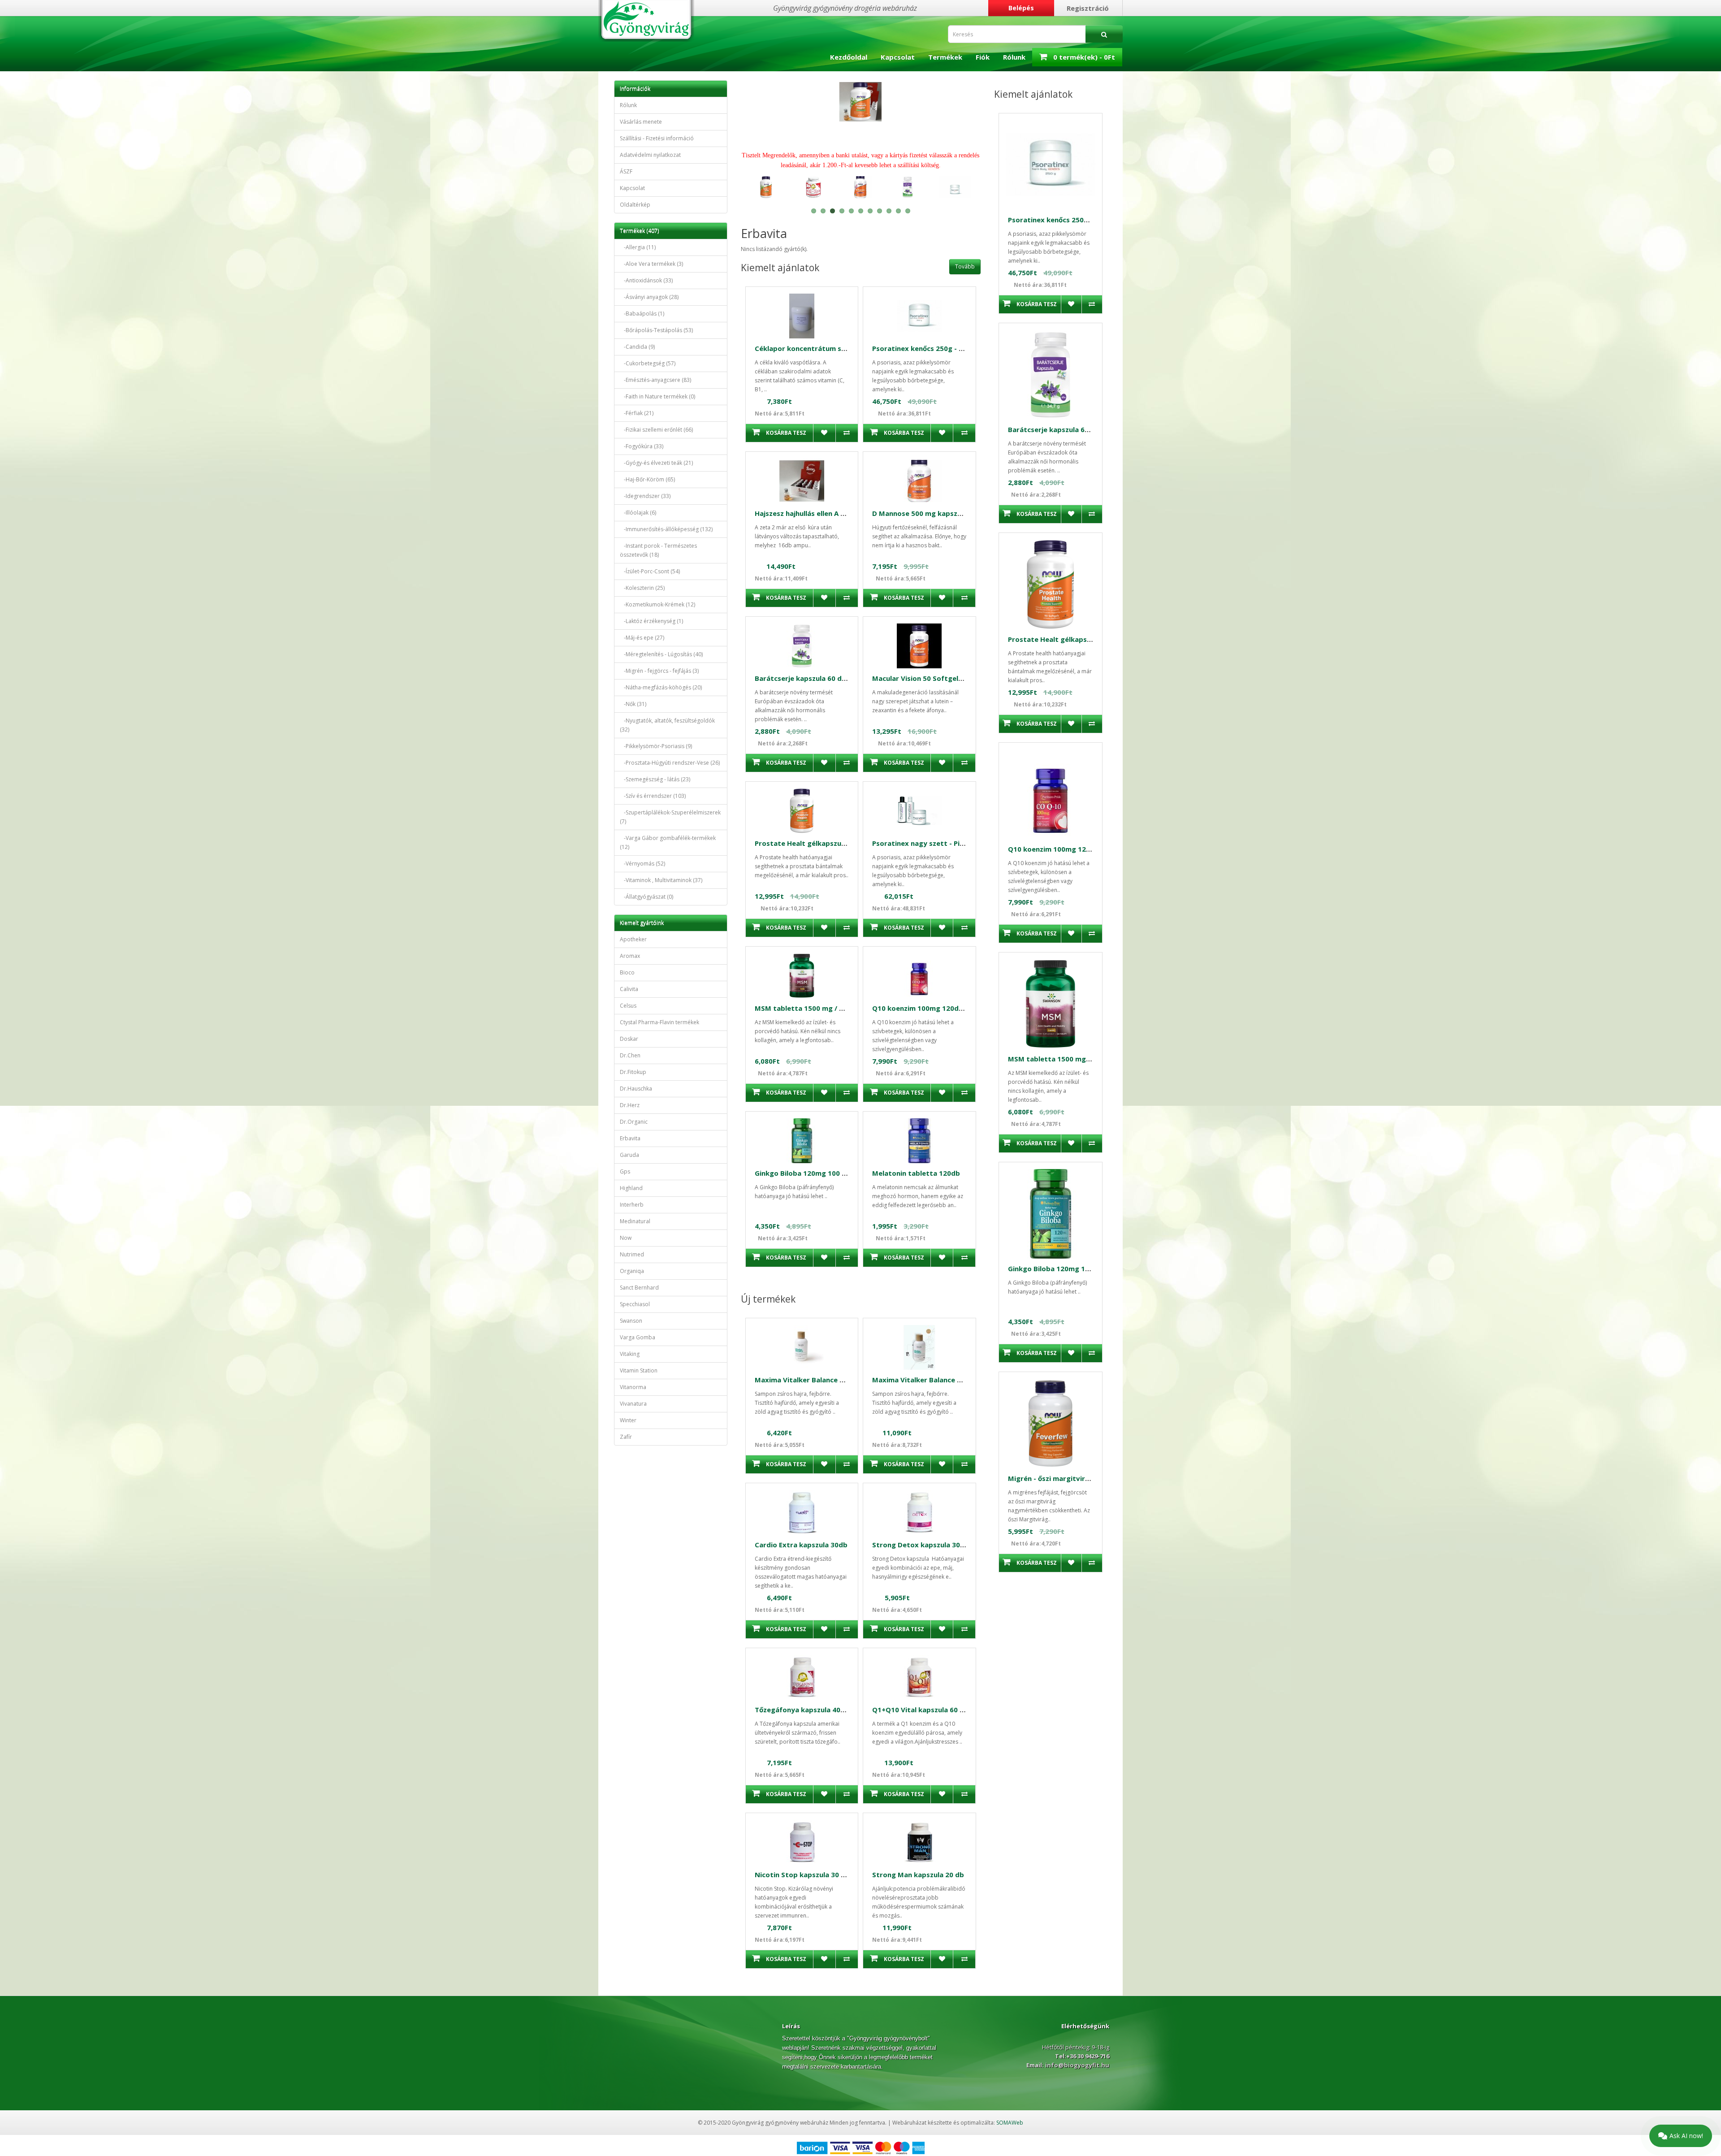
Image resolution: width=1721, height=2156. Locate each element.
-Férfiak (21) (637, 413)
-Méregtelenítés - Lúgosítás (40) (661, 654)
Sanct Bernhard (639, 1288)
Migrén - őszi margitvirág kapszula (1066, 1478)
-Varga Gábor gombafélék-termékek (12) (668, 842)
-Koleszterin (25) (642, 588)
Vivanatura (633, 1404)
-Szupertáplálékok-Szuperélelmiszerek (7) (670, 817)
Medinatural (635, 1221)
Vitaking (630, 1354)
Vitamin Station (639, 1370)
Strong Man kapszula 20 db (918, 1875)
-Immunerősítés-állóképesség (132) (666, 529)
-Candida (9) (637, 347)
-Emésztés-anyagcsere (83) (655, 380)
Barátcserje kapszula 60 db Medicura (817, 678)
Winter (628, 1420)
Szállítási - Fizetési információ (657, 138)
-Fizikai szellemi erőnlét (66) (656, 430)
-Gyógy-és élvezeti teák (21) (656, 463)
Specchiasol (635, 1304)
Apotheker (633, 939)
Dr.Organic (634, 1122)
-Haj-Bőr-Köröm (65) (647, 479)
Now (626, 1238)
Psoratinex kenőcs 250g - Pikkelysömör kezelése (954, 348)
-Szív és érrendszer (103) (653, 796)
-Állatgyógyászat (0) (646, 897)
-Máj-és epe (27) (642, 638)
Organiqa (632, 1271)
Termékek (945, 57)
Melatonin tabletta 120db (916, 1173)
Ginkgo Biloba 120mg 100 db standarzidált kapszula (842, 1173)
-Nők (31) (633, 704)
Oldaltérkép (635, 205)
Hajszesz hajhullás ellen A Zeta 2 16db (818, 513)
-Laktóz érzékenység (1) (651, 621)
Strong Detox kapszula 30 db (921, 1545)
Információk (635, 89)
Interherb (632, 1205)
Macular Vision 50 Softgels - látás (929, 678)
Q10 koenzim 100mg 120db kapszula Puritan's (949, 1008)
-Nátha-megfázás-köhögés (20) (661, 687)
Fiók (983, 57)
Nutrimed (632, 1254)
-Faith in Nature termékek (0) (657, 396)
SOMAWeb (1010, 2123)
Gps (625, 1171)
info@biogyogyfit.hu (1077, 2065)
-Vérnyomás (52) (642, 864)
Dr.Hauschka (636, 1089)
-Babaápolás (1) (642, 314)
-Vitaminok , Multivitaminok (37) (661, 880)
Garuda (629, 1155)
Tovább (965, 266)
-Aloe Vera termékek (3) (651, 264)
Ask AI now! (1686, 2136)
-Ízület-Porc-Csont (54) (650, 571)
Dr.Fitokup (633, 1072)
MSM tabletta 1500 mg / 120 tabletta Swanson (834, 1008)
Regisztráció (1088, 8)
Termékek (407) (639, 231)
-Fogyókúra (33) (642, 446)
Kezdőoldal (849, 57)
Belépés (1021, 8)
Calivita (629, 989)
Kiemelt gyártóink (642, 923)
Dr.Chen (630, 1055)
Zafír (626, 1437)
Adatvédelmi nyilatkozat (650, 155)
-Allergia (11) (638, 247)
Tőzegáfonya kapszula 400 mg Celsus (817, 1710)
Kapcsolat (898, 57)
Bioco (627, 972)
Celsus (628, 1006)
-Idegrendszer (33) (645, 496)
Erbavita (630, 1138)
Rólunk (1014, 57)
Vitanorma (633, 1387)
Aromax (630, 956)
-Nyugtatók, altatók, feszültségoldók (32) (667, 725)
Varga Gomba (638, 1337)
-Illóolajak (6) (638, 513)
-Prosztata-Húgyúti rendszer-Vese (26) (670, 763)
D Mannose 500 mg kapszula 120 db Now (941, 513)
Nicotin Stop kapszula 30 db (802, 1875)
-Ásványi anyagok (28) (649, 297)
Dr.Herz (630, 1105)
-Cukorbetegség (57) (648, 363)
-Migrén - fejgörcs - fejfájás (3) (659, 671)
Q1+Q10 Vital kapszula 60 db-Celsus (932, 1710)
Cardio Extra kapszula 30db (801, 1545)
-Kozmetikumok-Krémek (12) (657, 604)
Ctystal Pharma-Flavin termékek (659, 1022)
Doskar (629, 1039)
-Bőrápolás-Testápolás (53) (656, 330)
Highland (631, 1188)
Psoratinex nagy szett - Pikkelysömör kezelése (951, 843)
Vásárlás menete (641, 122)
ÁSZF (626, 171)
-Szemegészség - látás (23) (655, 779)
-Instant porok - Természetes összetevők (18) (658, 550)
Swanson (631, 1321)
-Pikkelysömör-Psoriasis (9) (656, 746)
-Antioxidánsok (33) (646, 280)
